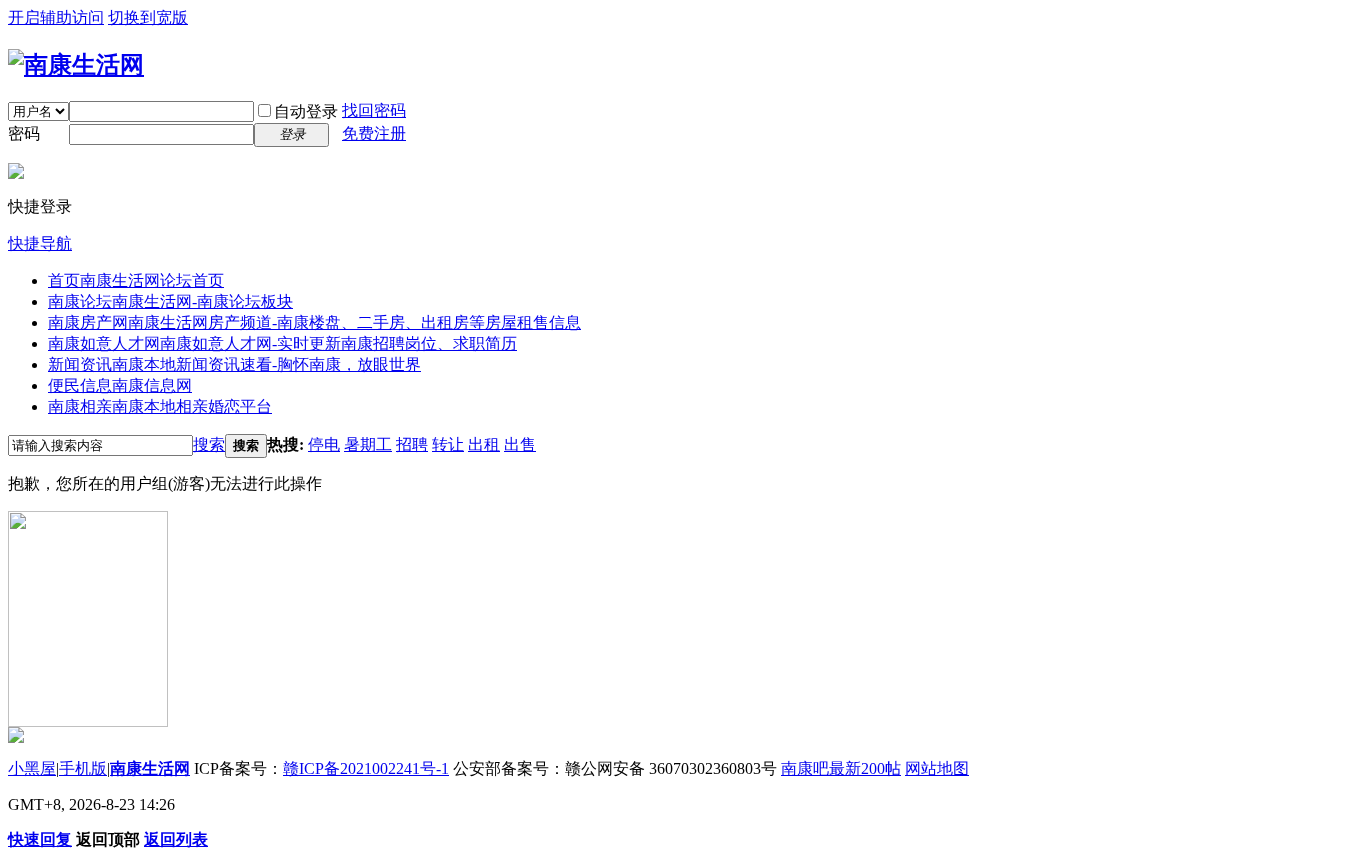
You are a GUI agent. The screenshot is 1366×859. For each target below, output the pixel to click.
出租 (484, 444)
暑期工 (368, 444)
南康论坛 (170, 301)
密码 (24, 133)
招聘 (412, 444)
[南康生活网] (76, 65)
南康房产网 (314, 322)
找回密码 (374, 110)
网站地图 (937, 768)
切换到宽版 (148, 17)
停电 (324, 444)
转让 (448, 444)
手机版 (83, 768)
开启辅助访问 (56, 17)
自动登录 (306, 111)
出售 (520, 444)
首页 (136, 280)
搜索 (209, 444)
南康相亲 (160, 406)
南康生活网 (150, 768)
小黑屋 (32, 768)
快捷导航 (40, 243)
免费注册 (374, 133)
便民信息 (120, 385)
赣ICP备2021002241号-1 (366, 768)
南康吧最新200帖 (841, 768)
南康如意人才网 (282, 343)
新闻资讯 (234, 364)
